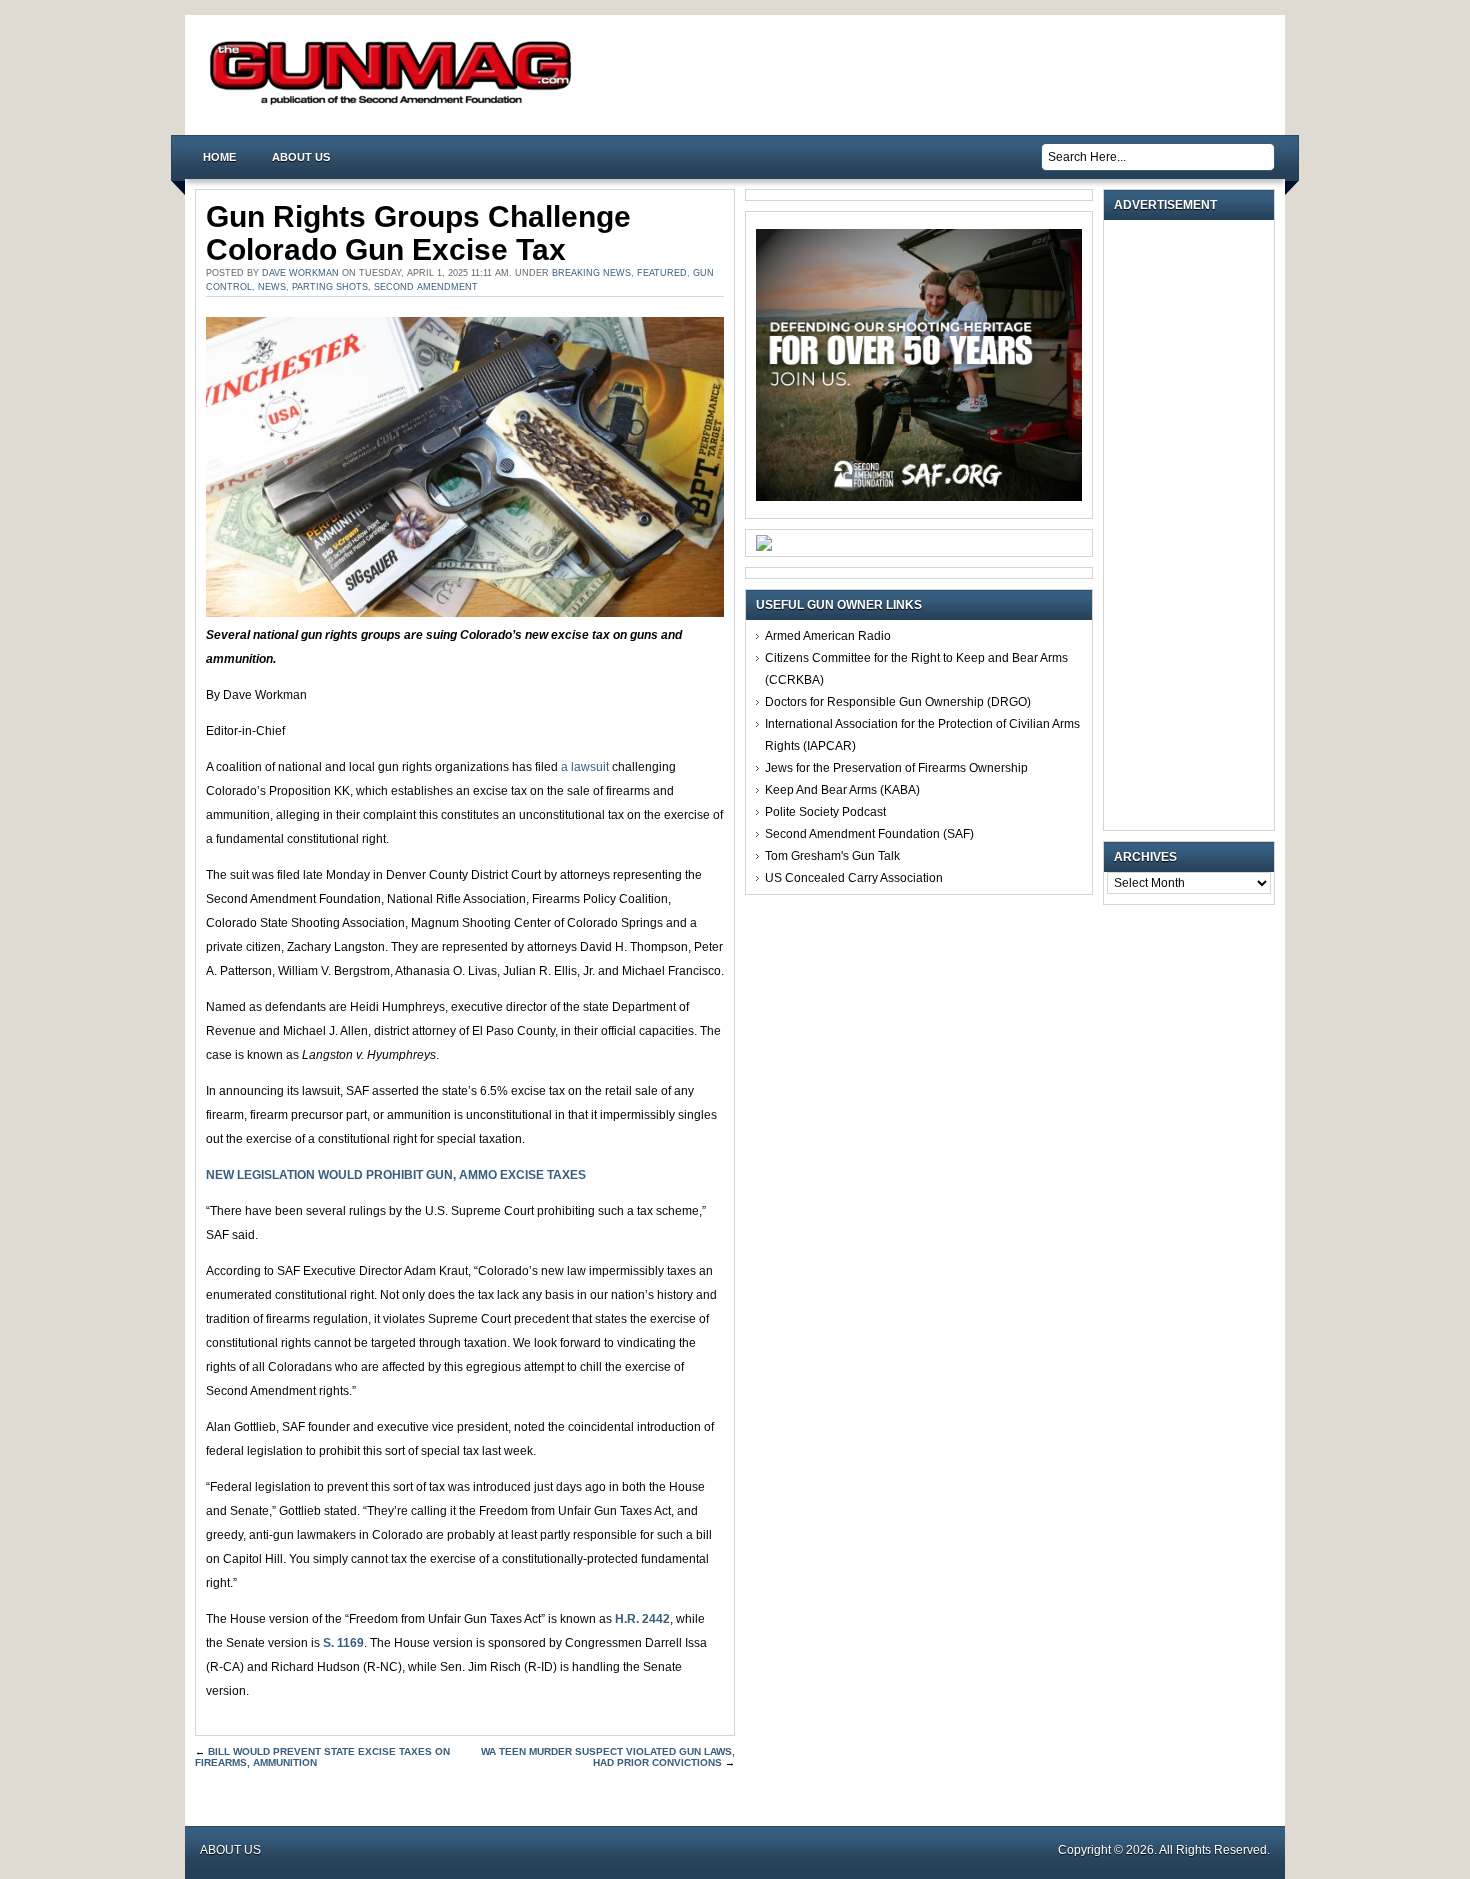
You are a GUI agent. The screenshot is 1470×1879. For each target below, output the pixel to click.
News (272, 287)
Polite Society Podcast (825, 812)
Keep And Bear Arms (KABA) (842, 790)
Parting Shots (330, 287)
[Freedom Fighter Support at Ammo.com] (764, 547)
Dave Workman (300, 273)
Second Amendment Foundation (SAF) (869, 834)
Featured (662, 273)
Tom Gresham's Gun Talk (832, 856)
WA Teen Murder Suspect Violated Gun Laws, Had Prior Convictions (608, 1757)
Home (219, 157)
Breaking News (591, 273)
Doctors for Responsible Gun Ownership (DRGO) (898, 702)
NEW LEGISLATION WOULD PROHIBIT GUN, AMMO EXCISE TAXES (396, 1175)
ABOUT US (301, 157)
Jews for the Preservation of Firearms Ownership (896, 768)
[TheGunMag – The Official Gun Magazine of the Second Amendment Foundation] (395, 103)
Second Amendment (426, 287)
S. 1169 (343, 1643)
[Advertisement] (1194, 525)
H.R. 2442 (642, 1619)
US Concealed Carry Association (854, 878)
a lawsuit (585, 767)
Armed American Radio (828, 636)
